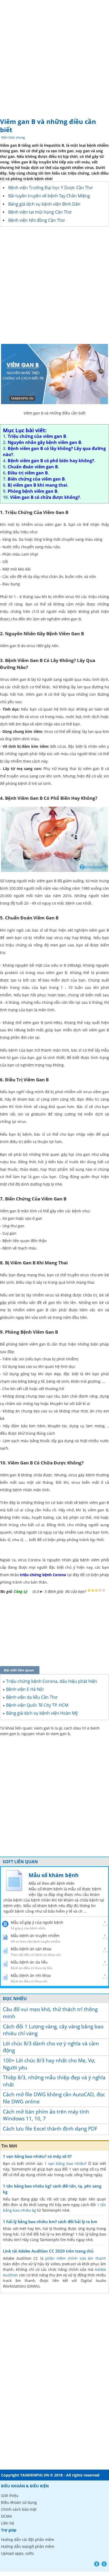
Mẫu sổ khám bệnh (54, 1875)
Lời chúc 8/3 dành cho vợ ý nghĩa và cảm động (51, 2047)
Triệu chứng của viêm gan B (37, 436)
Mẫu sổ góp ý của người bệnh (37, 1922)
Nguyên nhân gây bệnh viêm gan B (44, 442)
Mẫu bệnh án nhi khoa (31, 1975)
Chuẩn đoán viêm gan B (33, 467)
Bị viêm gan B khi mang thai (37, 485)
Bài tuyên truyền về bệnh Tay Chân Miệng (49, 196)
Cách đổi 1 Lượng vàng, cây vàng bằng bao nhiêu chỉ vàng (53, 2030)
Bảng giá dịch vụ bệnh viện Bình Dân (44, 204)
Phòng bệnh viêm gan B (33, 491)
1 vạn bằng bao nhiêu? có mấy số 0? (37, 2156)
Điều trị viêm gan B (28, 473)
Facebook (97, 2564)
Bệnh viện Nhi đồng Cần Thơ (36, 220)
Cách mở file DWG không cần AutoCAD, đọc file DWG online (54, 2098)
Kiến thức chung (13, 137)
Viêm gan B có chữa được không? (45, 497)
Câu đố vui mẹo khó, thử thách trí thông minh (50, 2013)
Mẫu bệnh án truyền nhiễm (35, 1936)
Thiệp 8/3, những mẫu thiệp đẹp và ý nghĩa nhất (54, 2081)
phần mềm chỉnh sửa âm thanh (76, 2258)
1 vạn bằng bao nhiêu (65, 2164)
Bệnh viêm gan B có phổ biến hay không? (51, 461)
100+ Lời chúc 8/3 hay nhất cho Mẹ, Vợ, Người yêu (49, 2064)
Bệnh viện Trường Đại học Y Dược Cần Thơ (50, 188)
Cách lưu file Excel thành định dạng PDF (50, 2129)
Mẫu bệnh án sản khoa (31, 1949)
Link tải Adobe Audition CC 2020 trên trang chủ (48, 2251)
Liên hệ (8, 2523)
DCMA (6, 2516)
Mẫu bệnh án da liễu (29, 1962)
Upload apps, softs (17, 2553)
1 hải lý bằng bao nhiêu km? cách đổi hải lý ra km (50, 2221)
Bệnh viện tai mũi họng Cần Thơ (40, 212)
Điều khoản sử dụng (19, 2502)
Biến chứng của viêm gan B (36, 479)
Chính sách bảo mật (19, 2509)
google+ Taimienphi (104, 2564)
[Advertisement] (54, 57)
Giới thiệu (10, 2495)
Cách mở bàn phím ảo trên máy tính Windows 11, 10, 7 (46, 2115)
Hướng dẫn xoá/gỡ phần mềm (28, 2546)
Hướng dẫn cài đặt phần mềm (28, 2540)
